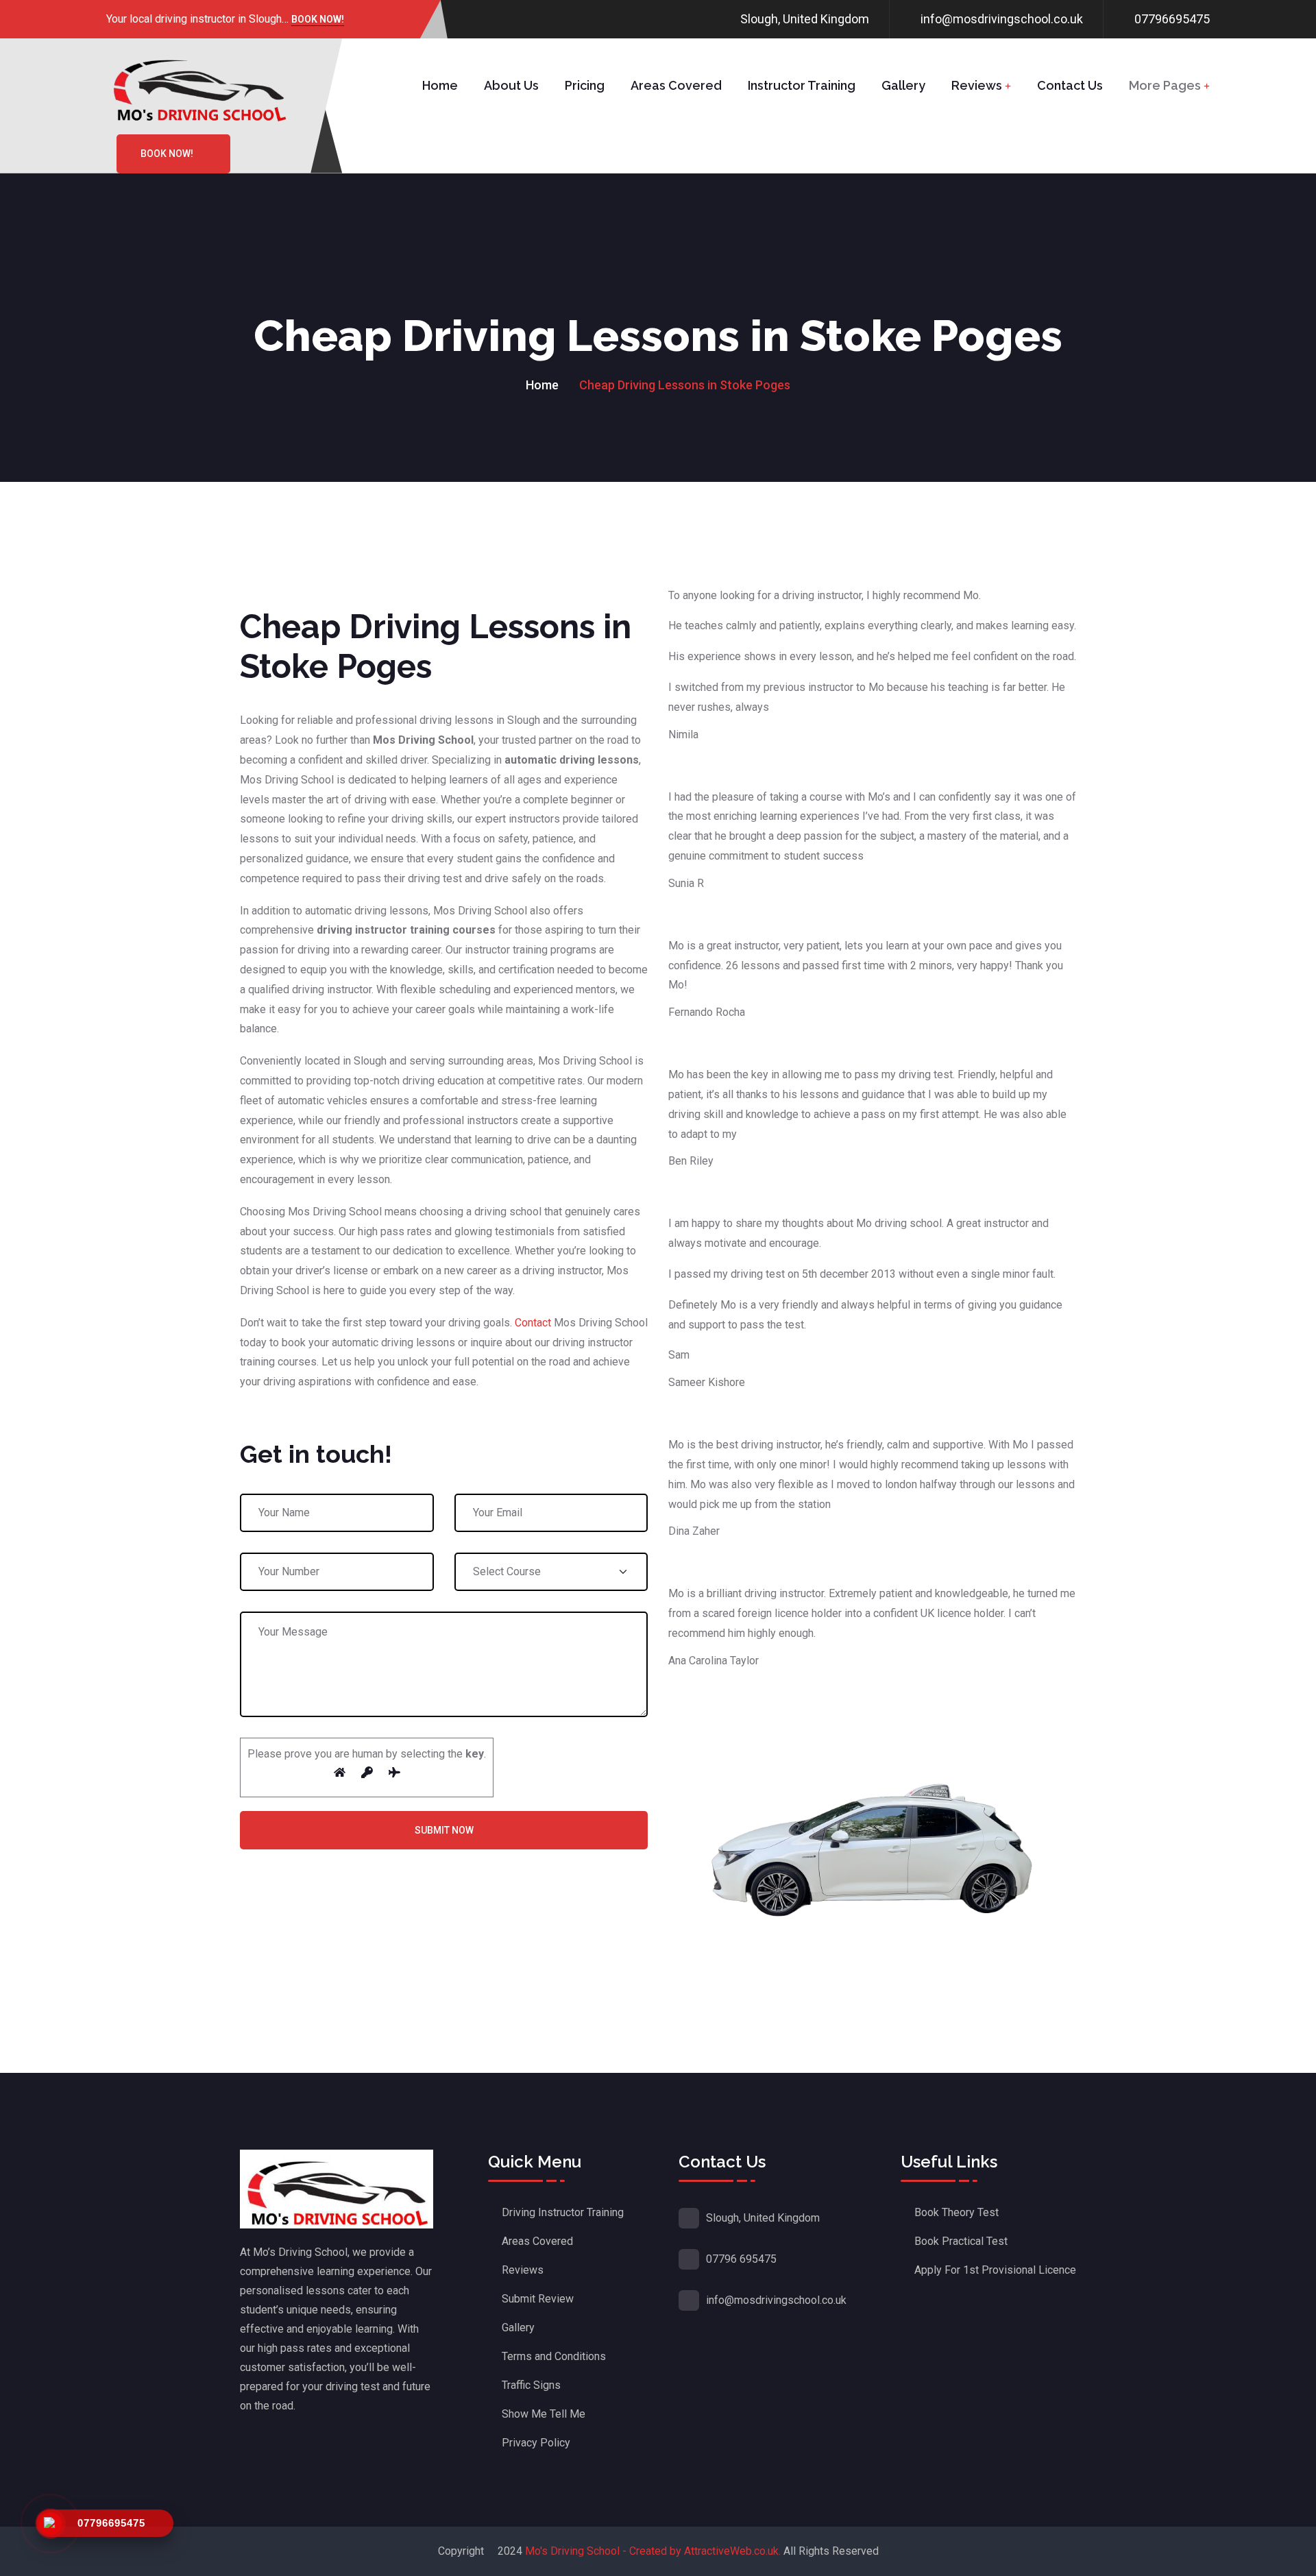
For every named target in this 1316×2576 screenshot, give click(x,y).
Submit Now (444, 1830)
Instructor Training (802, 85)
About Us (511, 85)
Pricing (585, 85)
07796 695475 (741, 2259)
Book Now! (318, 20)
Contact (533, 1323)
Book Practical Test (961, 2241)
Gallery (903, 85)
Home (440, 85)
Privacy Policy (536, 2443)
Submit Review (538, 2299)
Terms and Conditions (554, 2356)
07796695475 (1172, 19)
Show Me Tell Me (544, 2414)
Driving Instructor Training (563, 2212)
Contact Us (1070, 85)
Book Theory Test (956, 2212)
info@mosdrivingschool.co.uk (1002, 19)
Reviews (977, 85)
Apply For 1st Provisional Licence (995, 2270)
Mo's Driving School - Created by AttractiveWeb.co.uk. (653, 2551)
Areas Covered (676, 85)
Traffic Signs (531, 2385)
